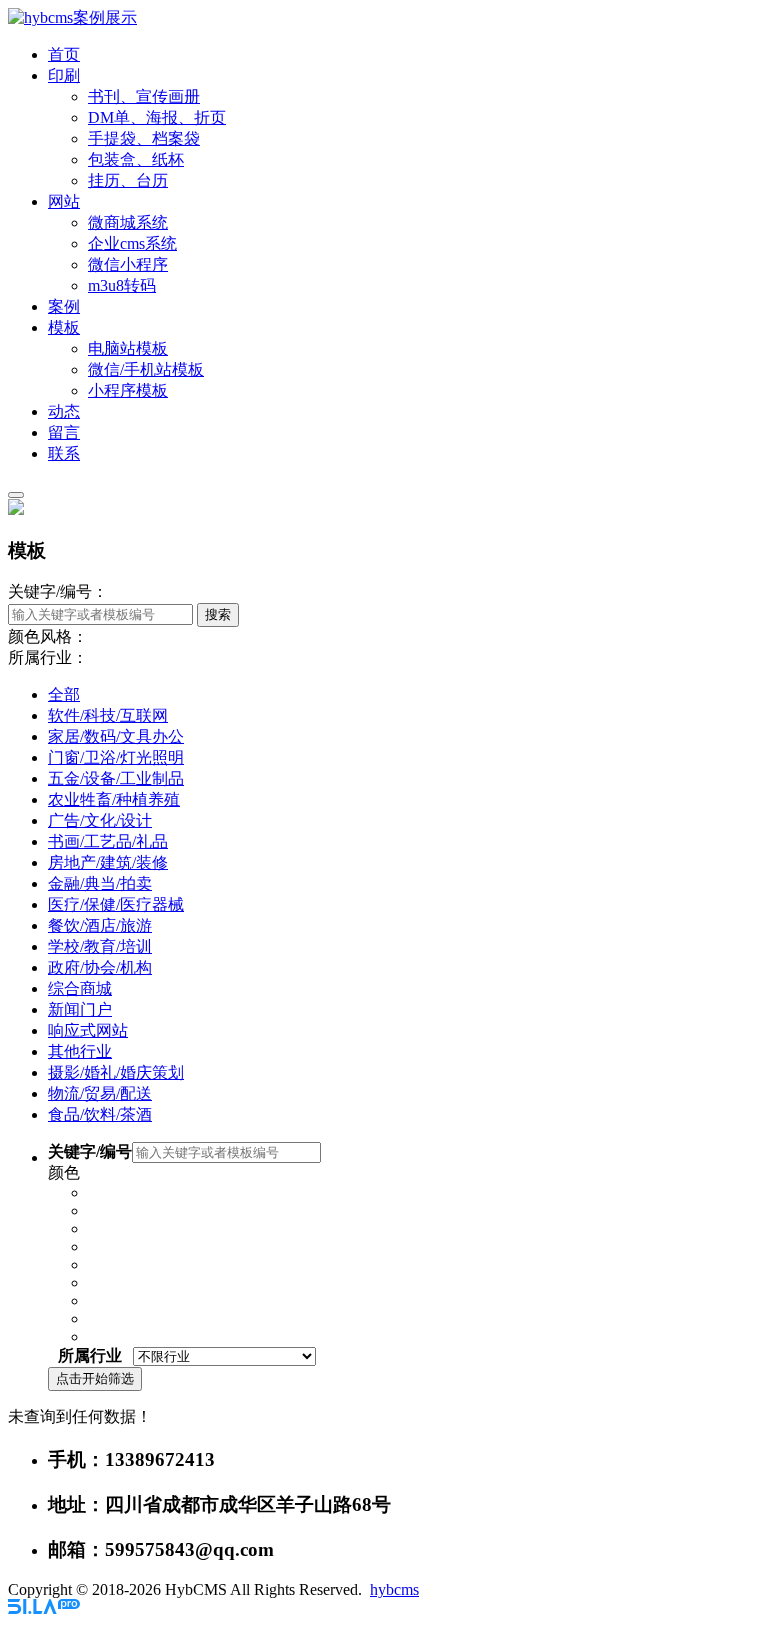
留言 (64, 432)
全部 (64, 694)
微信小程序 (128, 264)
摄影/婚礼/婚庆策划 (116, 1072)
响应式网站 (88, 1030)
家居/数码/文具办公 (116, 736)
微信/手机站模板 (146, 369)
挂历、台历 (128, 180)
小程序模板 (128, 390)
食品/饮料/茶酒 (100, 1114)
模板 (64, 327)
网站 (64, 201)
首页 (64, 54)
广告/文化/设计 (100, 820)
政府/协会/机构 (100, 967)
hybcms (394, 1589)
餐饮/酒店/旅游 (100, 925)
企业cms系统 (132, 243)
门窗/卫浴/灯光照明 (116, 757)
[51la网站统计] (44, 1608)
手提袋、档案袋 (144, 138)
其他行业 (80, 1051)
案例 (64, 306)
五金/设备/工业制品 (116, 778)
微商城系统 (128, 222)
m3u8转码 (122, 285)
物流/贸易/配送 (100, 1093)
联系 (64, 453)
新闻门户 (80, 1009)
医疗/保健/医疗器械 (116, 904)
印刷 (64, 75)
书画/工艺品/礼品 (108, 841)
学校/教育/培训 (100, 946)
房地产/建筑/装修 (108, 862)
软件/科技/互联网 (108, 715)
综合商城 (80, 988)
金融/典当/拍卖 (100, 883)
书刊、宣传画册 (144, 96)
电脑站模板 (128, 348)
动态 (64, 411)
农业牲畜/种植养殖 (114, 799)
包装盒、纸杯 (136, 159)
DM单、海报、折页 (157, 117)
